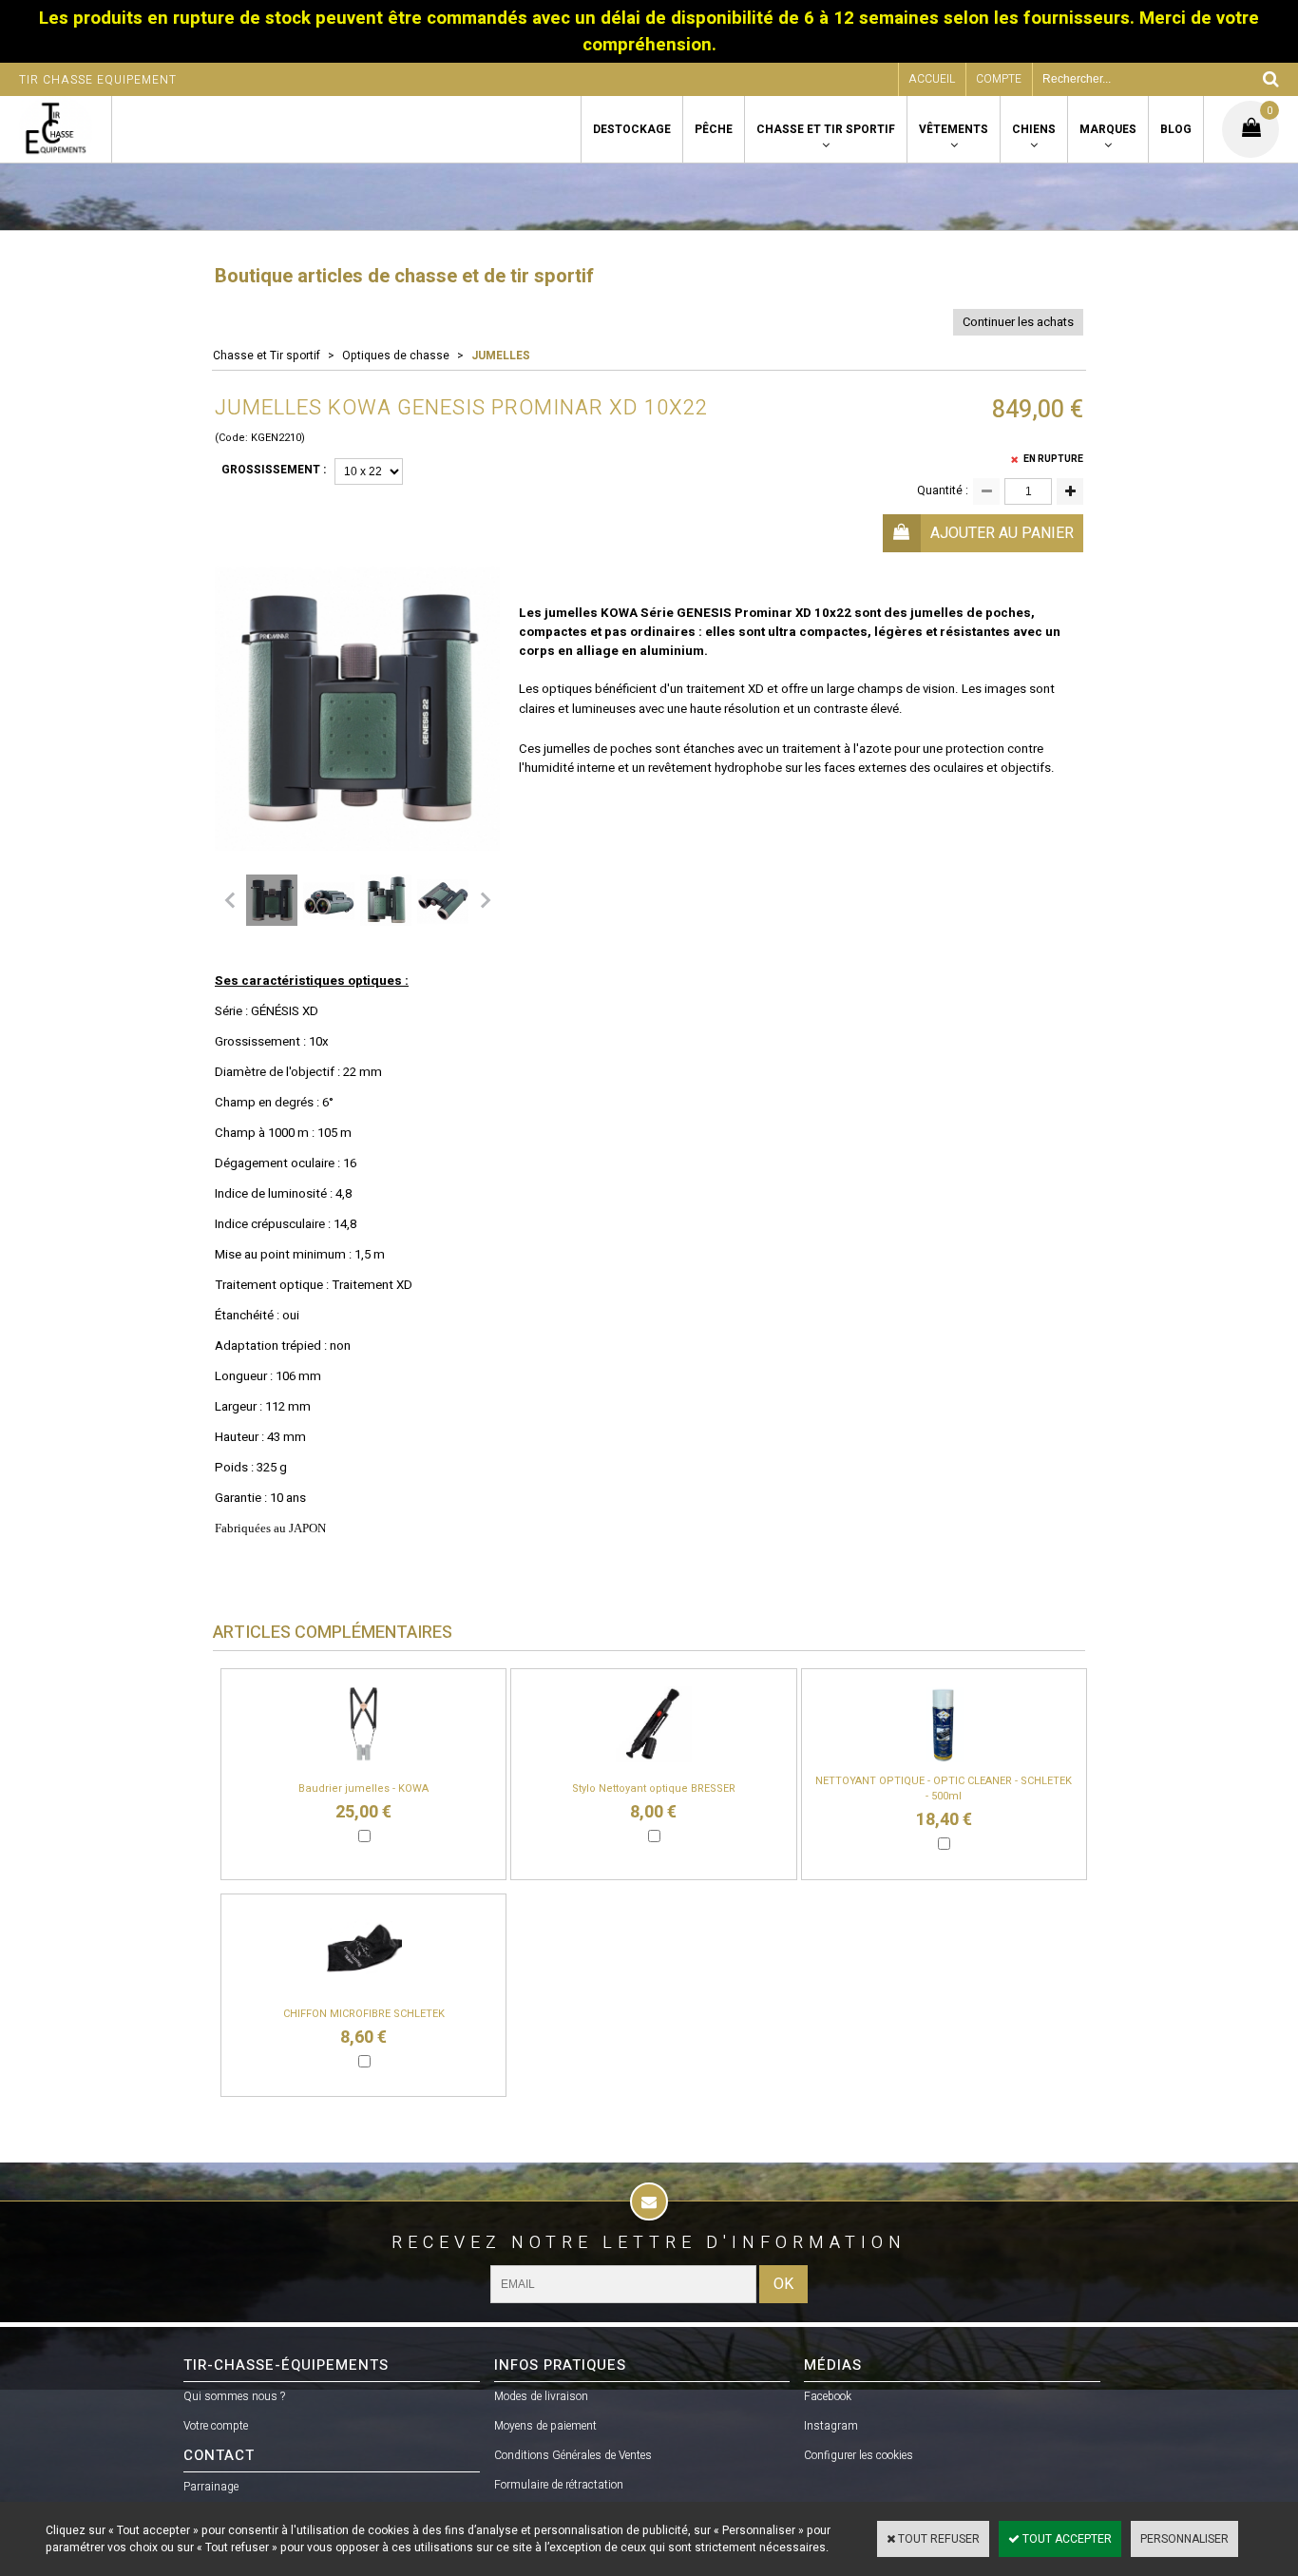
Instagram (831, 2426)
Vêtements (954, 129)
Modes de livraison (541, 2396)
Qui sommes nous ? (234, 2396)
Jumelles (501, 356)
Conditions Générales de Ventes (573, 2455)
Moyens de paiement (545, 2426)
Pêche (714, 129)
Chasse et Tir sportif (267, 356)
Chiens (1034, 129)
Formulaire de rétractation (559, 2485)
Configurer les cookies (859, 2455)
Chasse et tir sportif (826, 129)
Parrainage (211, 2487)
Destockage (632, 129)
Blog (1176, 129)
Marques (1108, 129)
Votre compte (216, 2426)
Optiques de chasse (396, 356)
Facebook (828, 2396)
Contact (219, 2455)
